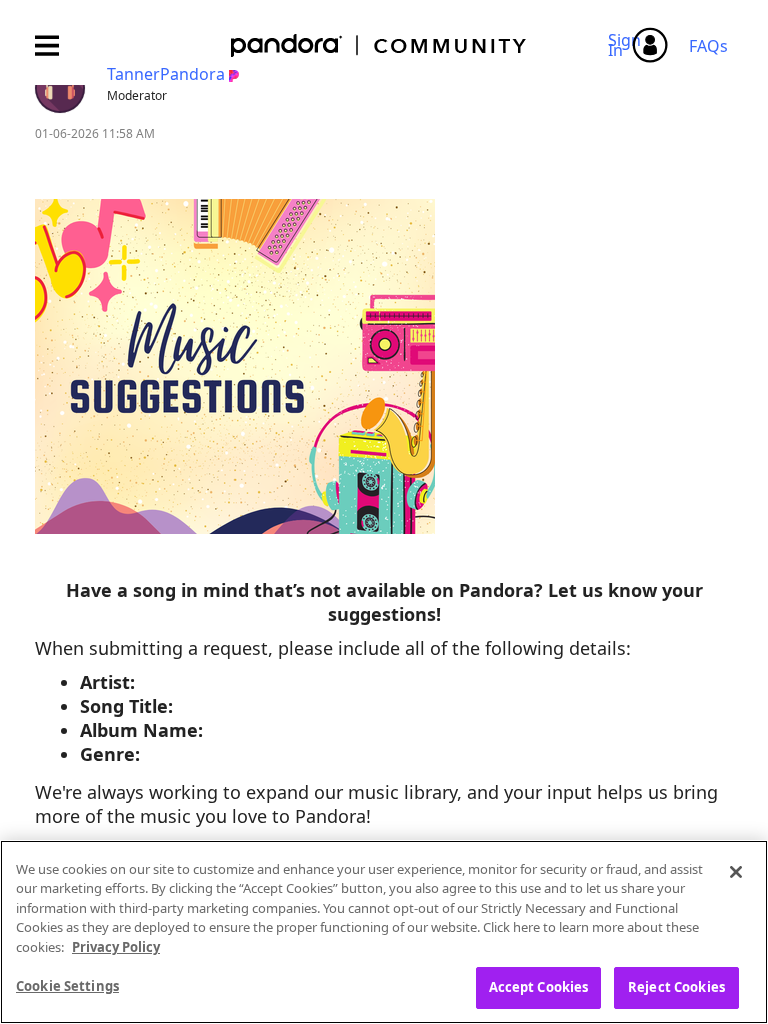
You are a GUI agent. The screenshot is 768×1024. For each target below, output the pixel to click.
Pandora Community (379, 45)
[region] (384, 932)
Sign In (627, 45)
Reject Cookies (676, 987)
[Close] (736, 872)
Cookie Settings (67, 986)
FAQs (708, 46)
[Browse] (57, 45)
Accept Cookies (539, 987)
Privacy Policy (116, 947)
